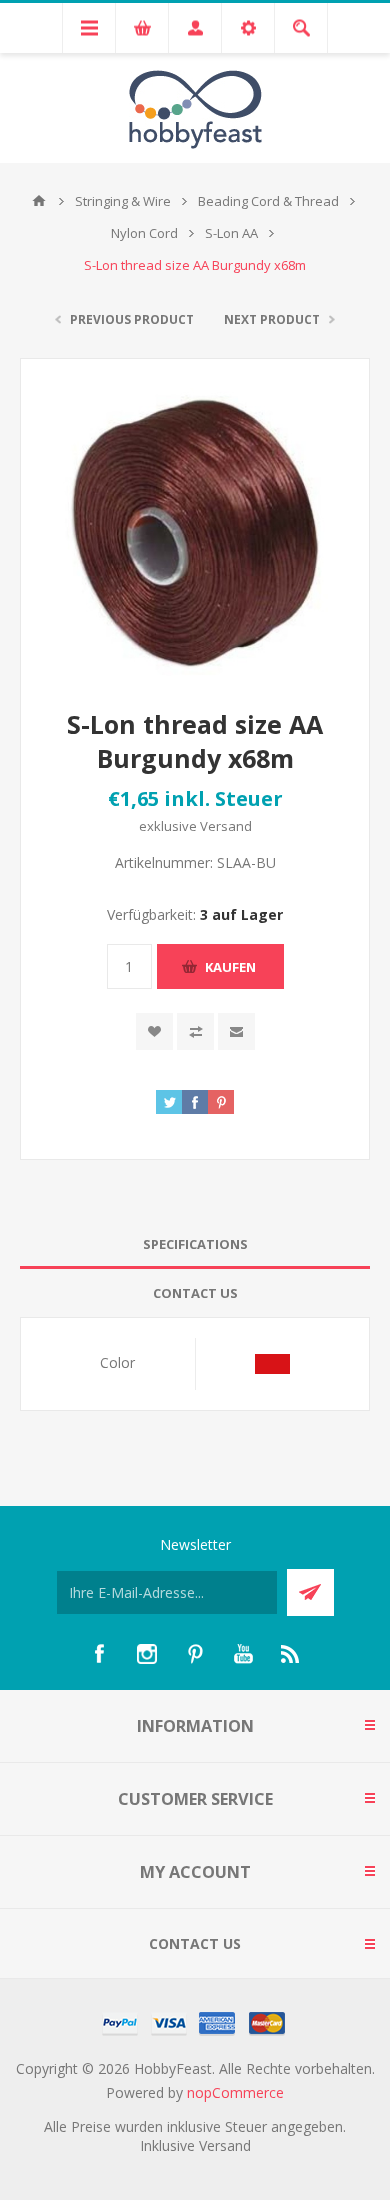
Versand (226, 826)
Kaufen (230, 967)
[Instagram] (147, 1654)
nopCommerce (235, 2092)
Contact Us (195, 1293)
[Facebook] (99, 1654)
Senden (310, 1592)
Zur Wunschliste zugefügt (154, 1031)
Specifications (195, 1244)
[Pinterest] (195, 1654)
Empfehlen (236, 1031)
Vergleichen (195, 1031)
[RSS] (291, 1654)
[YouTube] (243, 1654)
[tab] (195, 1244)
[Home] (39, 201)
